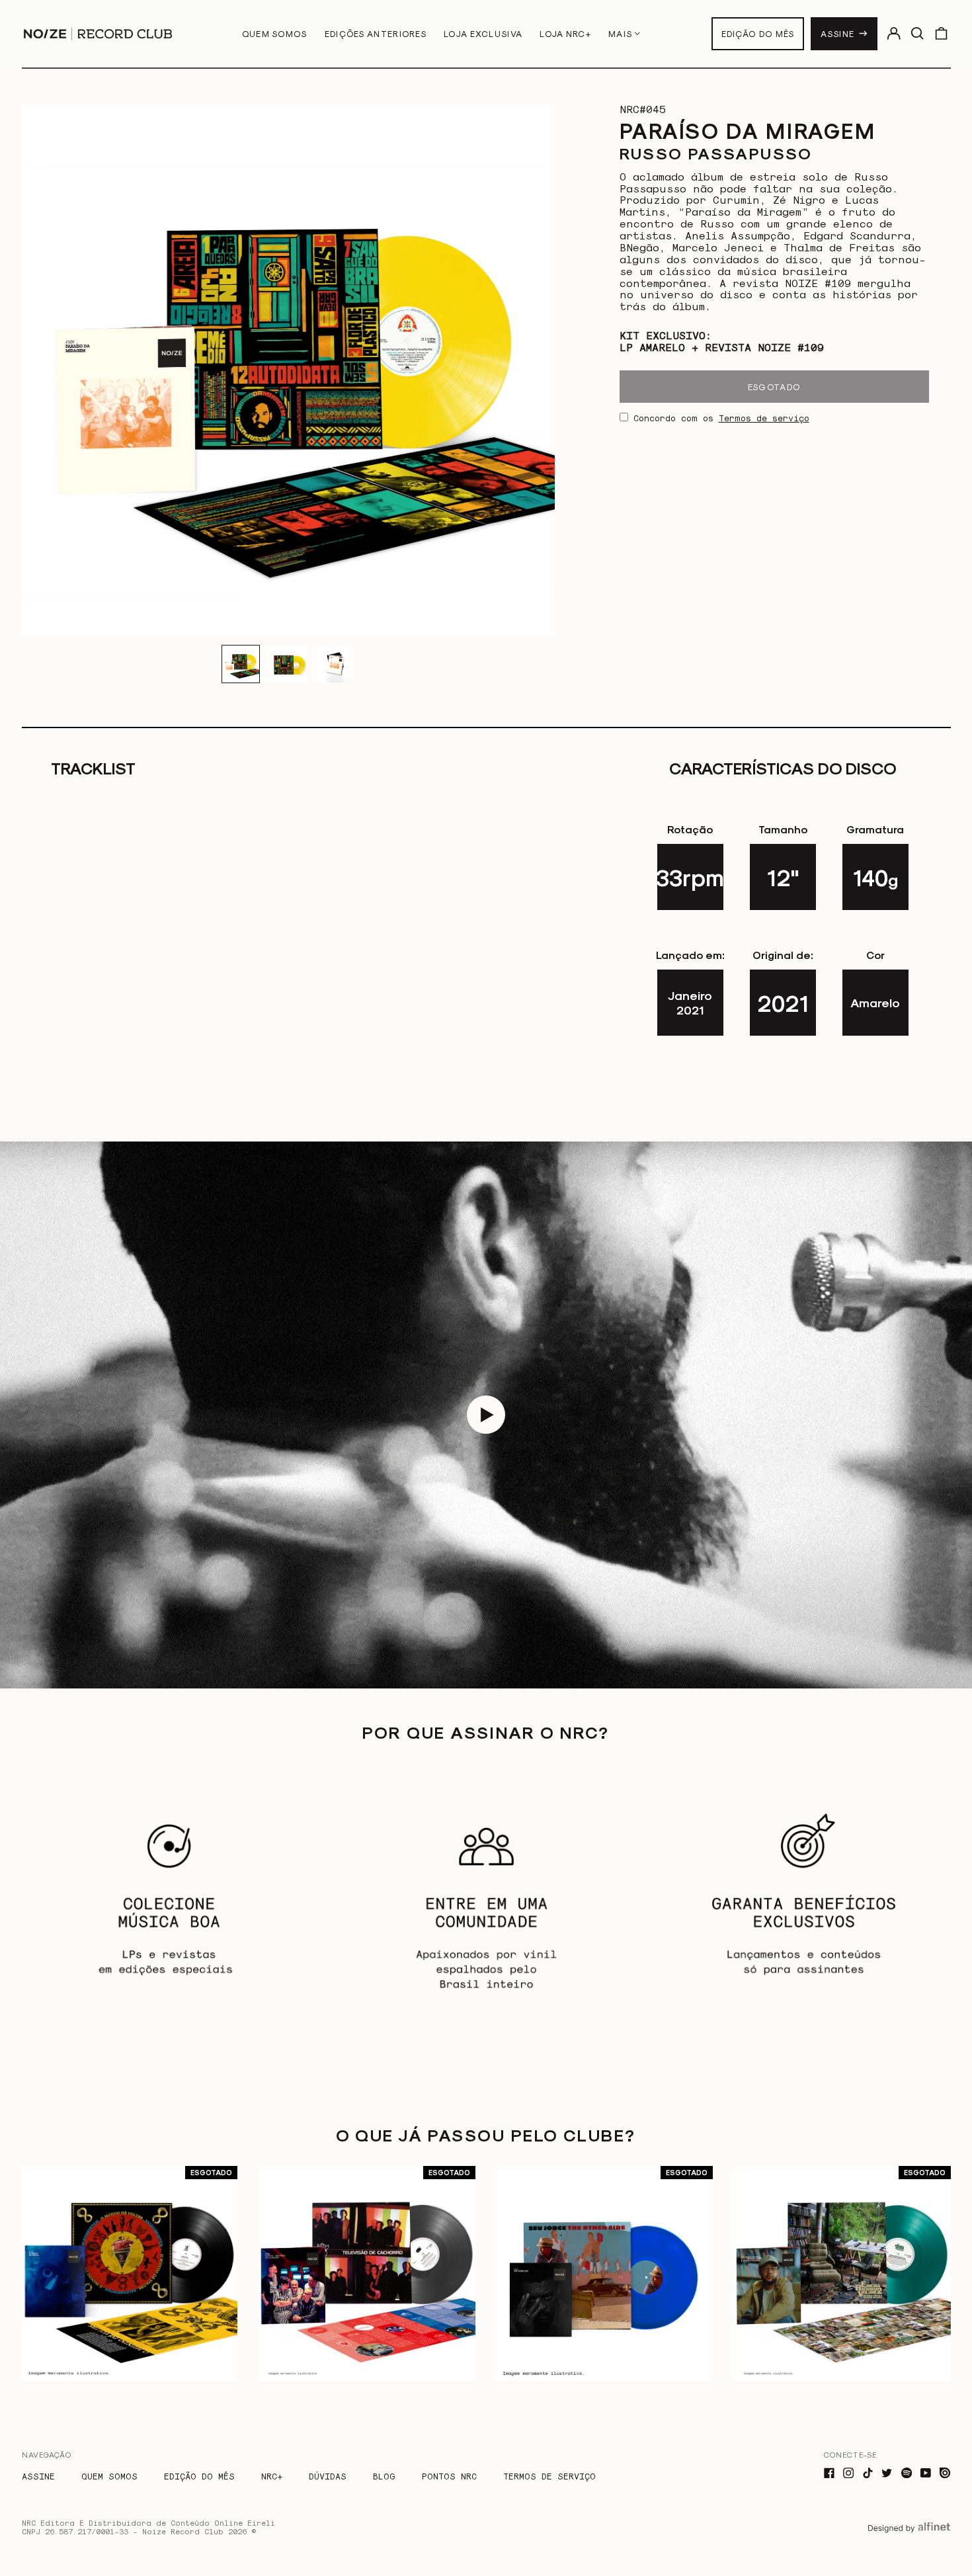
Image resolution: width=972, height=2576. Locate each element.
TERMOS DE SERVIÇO (549, 2476)
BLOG (384, 2476)
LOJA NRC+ (565, 33)
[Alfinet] (909, 2539)
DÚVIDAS (328, 2476)
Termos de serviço (764, 418)
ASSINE (837, 33)
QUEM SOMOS (275, 33)
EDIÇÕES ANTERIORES (376, 33)
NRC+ (272, 2476)
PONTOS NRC (449, 2476)
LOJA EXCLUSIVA (483, 33)
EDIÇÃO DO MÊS (758, 33)
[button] (917, 33)
